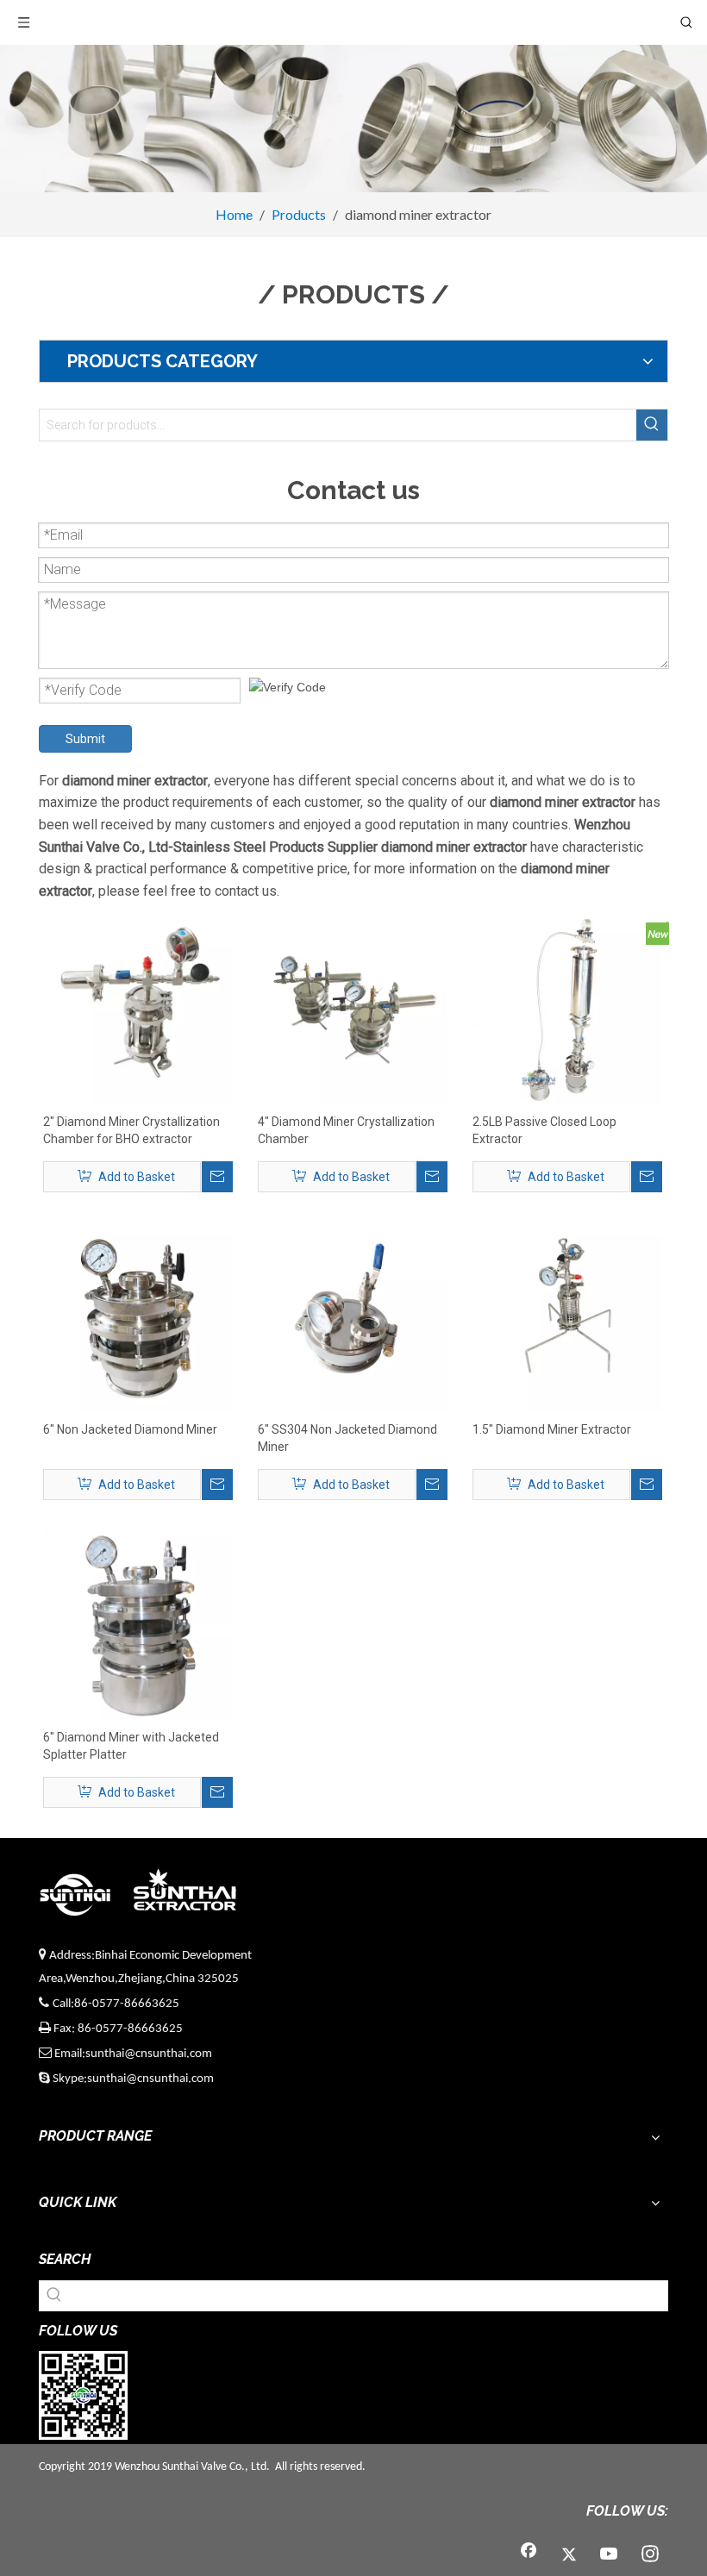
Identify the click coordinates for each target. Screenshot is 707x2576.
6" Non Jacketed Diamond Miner (130, 1429)
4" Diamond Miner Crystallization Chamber (346, 1130)
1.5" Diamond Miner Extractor (552, 1429)
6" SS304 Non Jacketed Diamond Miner (347, 1438)
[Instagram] (650, 2555)
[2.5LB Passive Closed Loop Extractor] (567, 1009)
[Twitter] (569, 2555)
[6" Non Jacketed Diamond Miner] (138, 1316)
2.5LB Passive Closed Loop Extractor (544, 1130)
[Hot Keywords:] (652, 425)
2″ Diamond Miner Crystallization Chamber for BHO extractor (131, 1130)
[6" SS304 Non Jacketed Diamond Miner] (353, 1316)
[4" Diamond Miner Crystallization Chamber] (353, 1009)
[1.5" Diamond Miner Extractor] (567, 1316)
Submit (85, 739)
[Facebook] (529, 2555)
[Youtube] (610, 2555)
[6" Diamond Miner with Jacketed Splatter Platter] (138, 1624)
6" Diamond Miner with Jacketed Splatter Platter (131, 1746)
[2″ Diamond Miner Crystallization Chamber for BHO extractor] (138, 1009)
